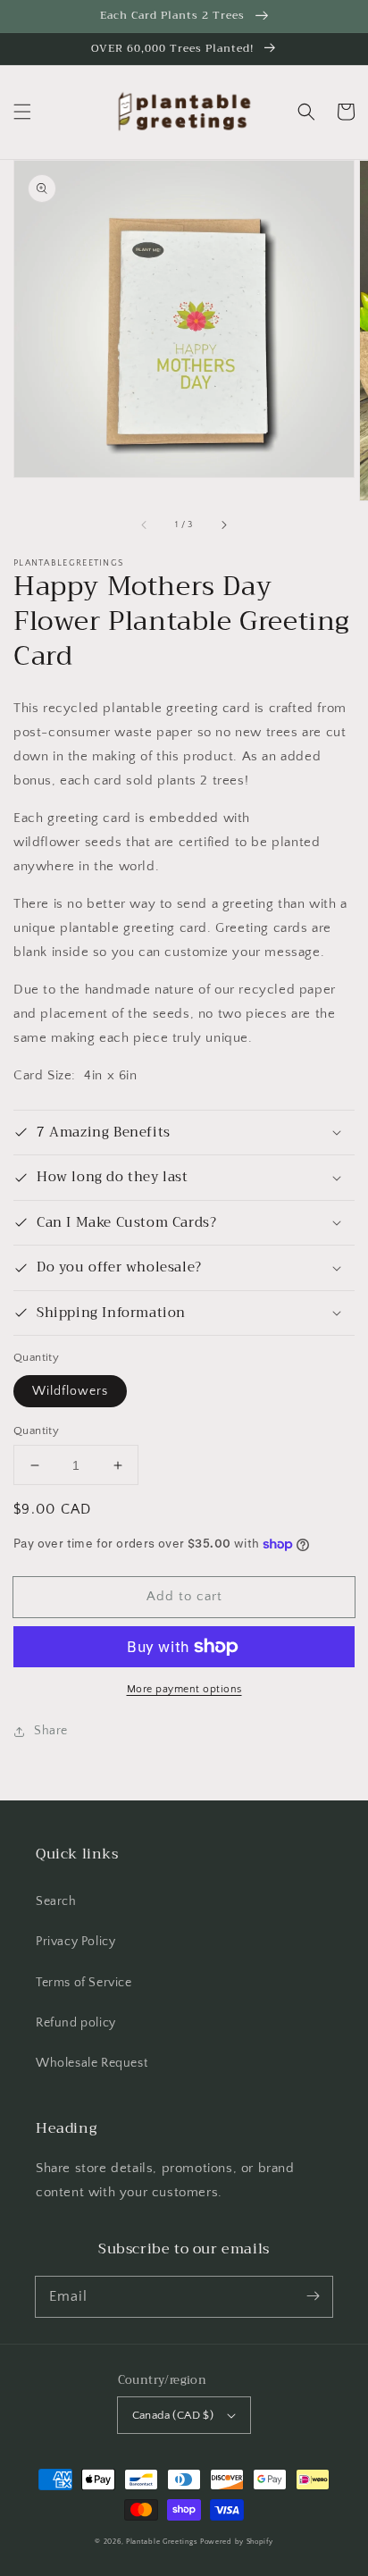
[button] (22, 112)
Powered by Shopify (237, 2542)
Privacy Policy (75, 1942)
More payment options (184, 1689)
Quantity (36, 1431)
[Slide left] (145, 525)
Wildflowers (70, 1391)
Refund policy (76, 2023)
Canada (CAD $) (173, 2415)
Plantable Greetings (162, 2542)
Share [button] (51, 1731)
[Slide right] (223, 525)
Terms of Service (84, 1983)
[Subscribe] (313, 2296)
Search (56, 1901)
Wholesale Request (92, 2063)
